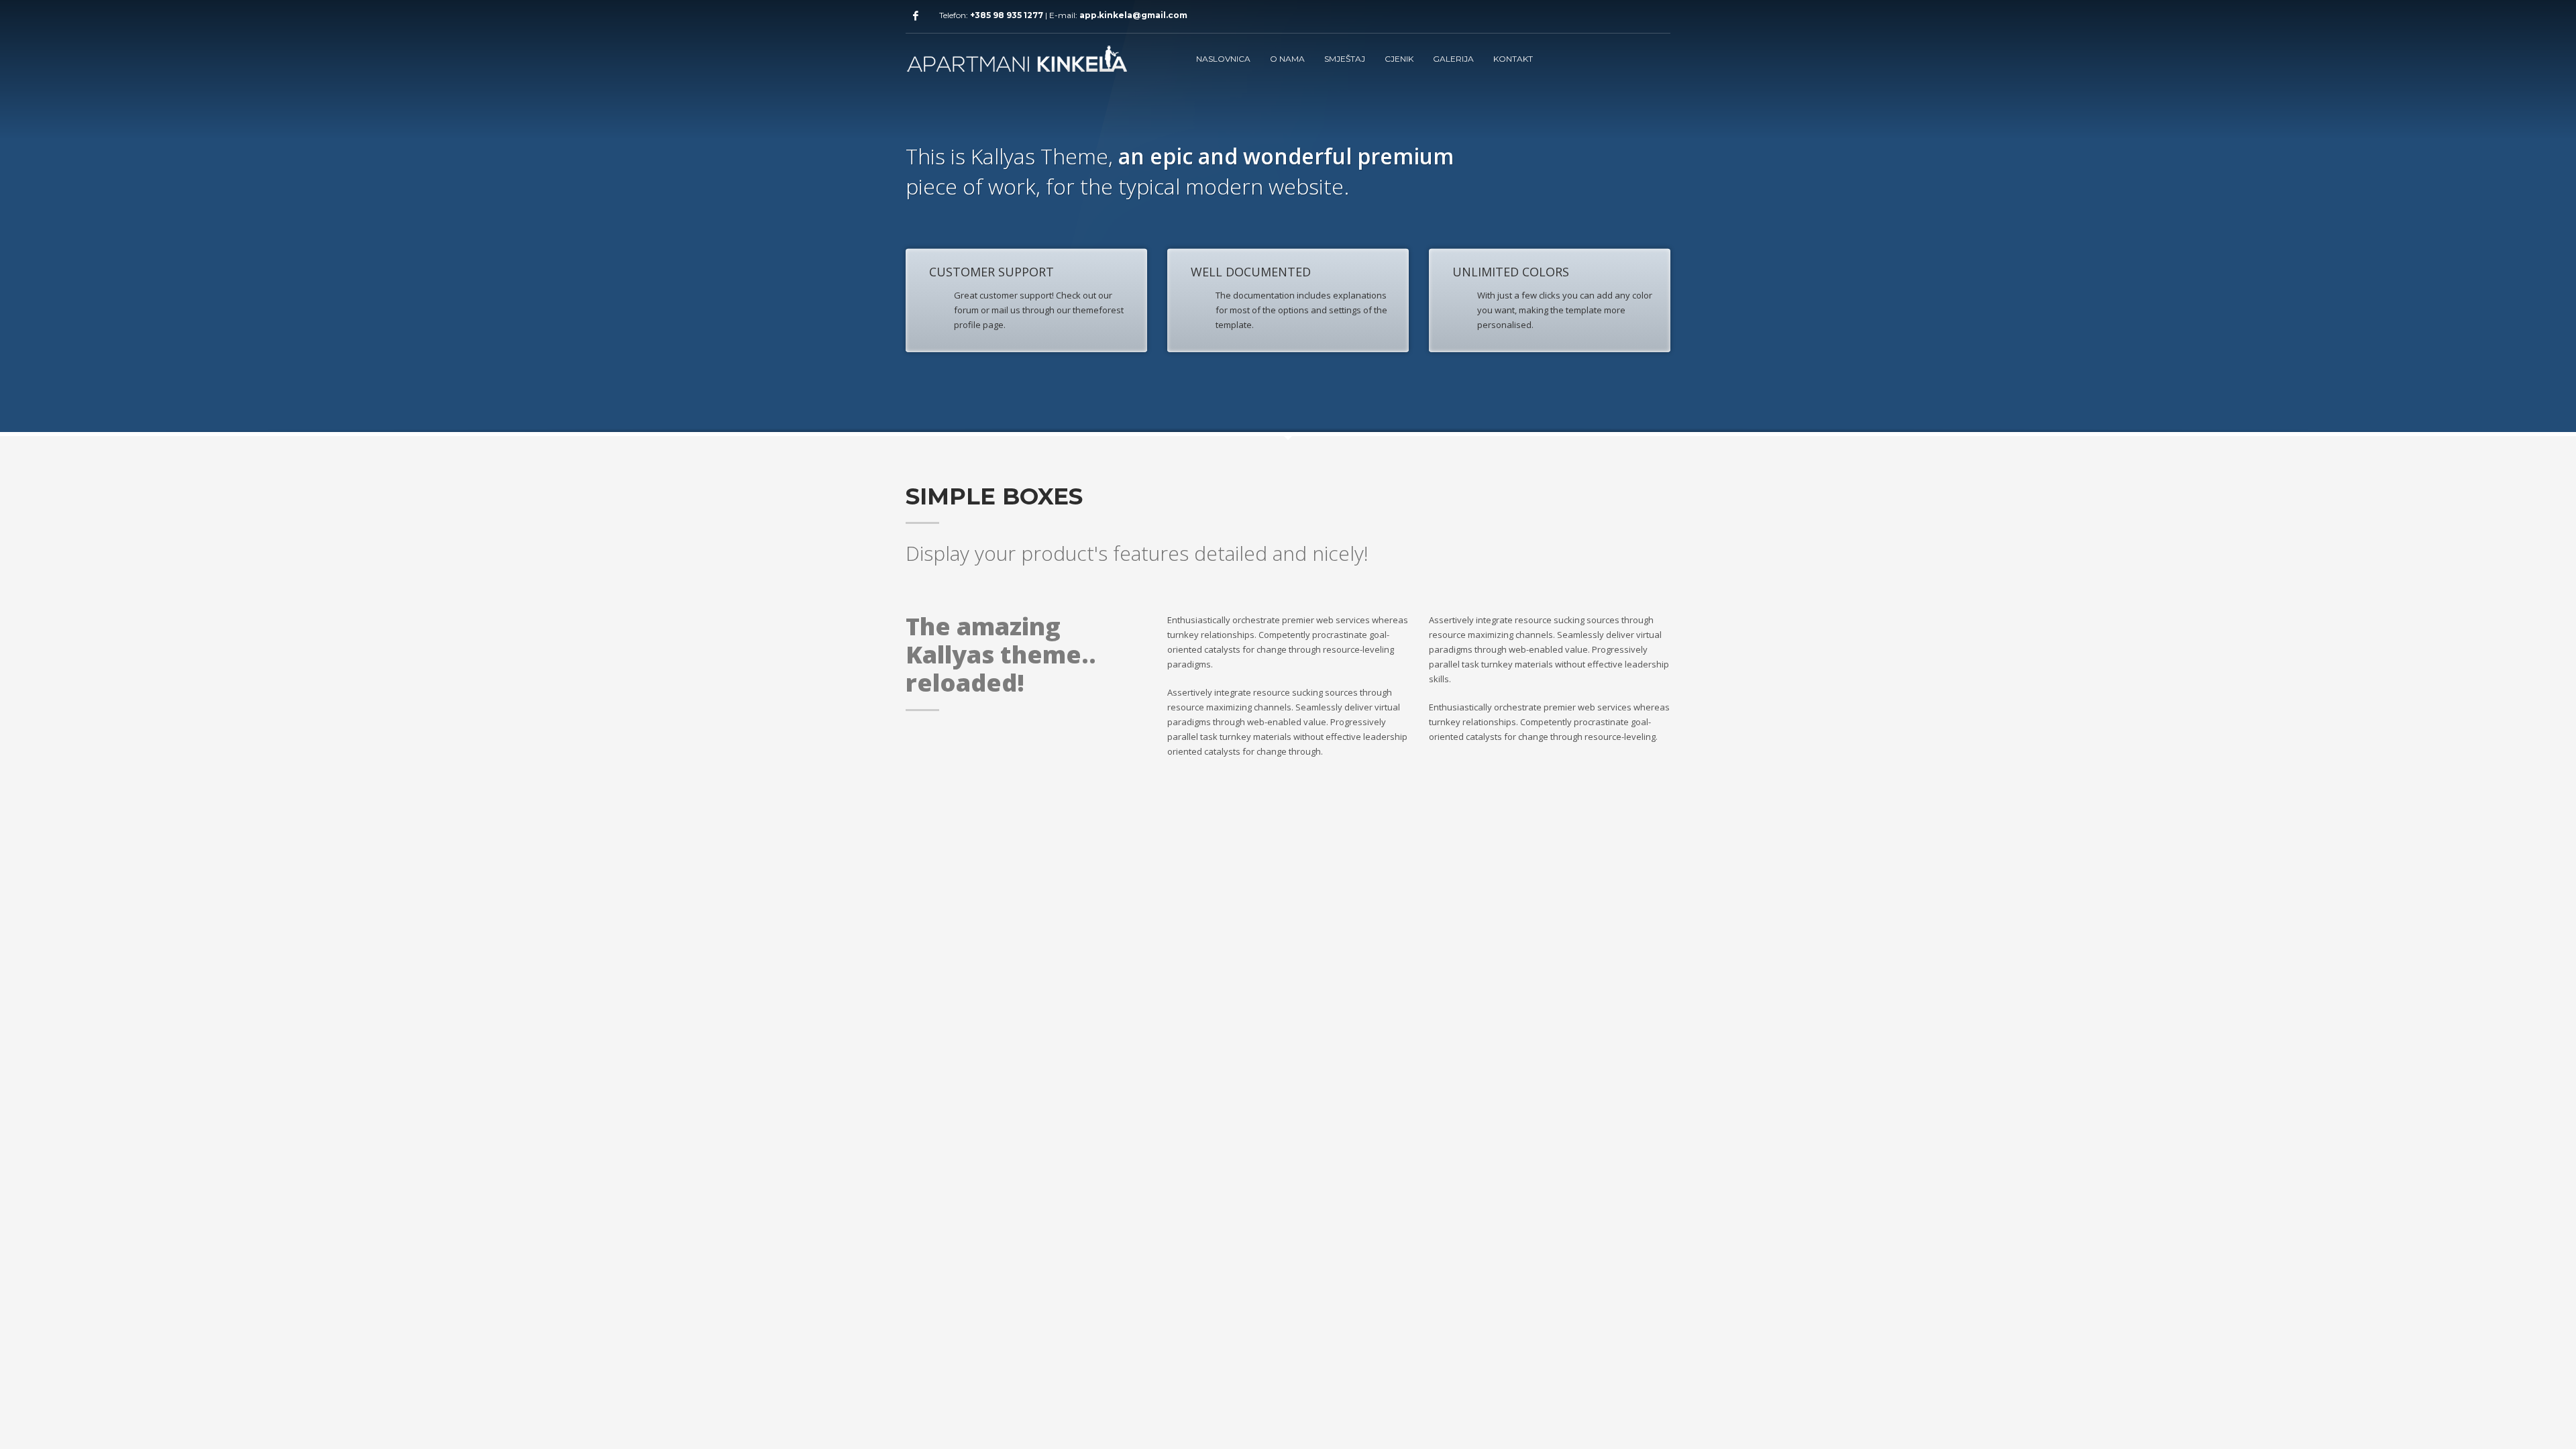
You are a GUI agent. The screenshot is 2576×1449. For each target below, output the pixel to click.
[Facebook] (916, 15)
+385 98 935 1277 (1007, 15)
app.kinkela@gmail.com (1133, 15)
